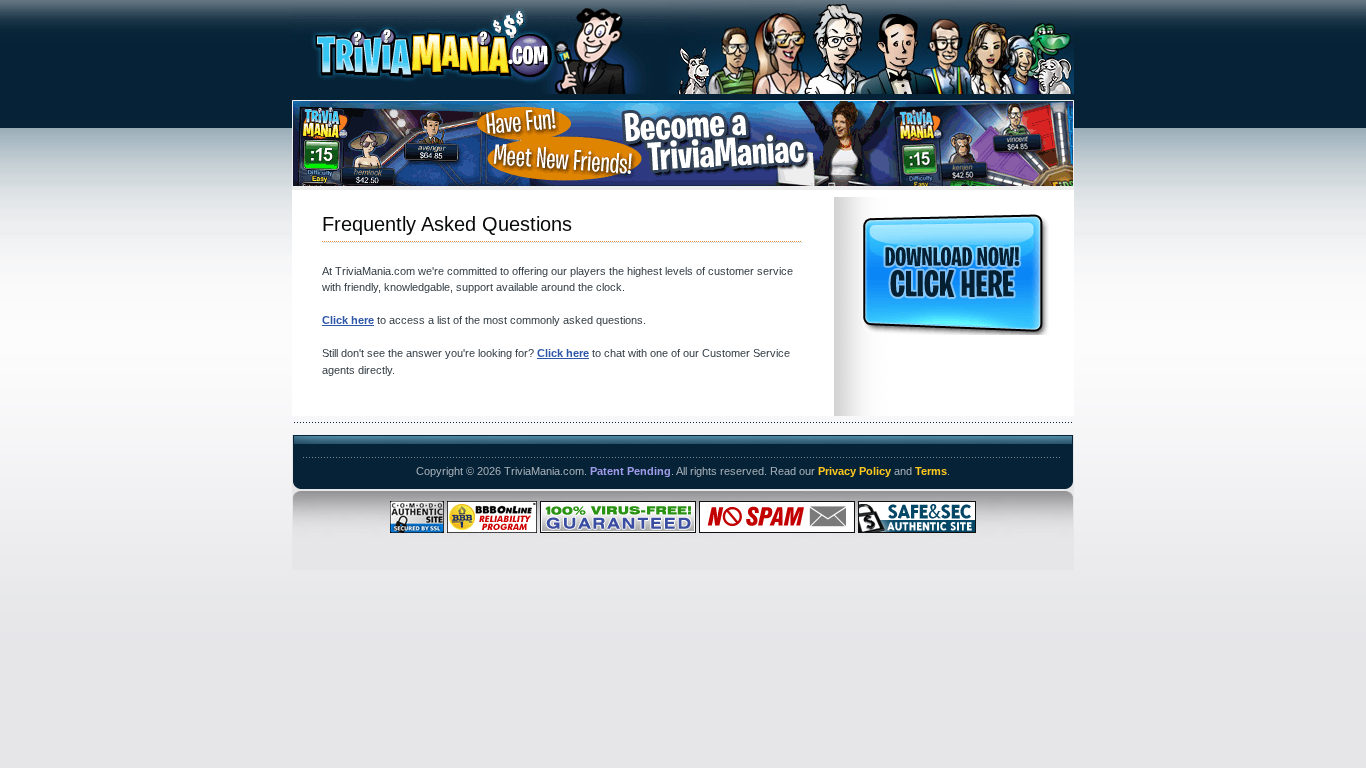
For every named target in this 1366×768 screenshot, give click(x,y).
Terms (931, 471)
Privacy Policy (854, 471)
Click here (348, 320)
